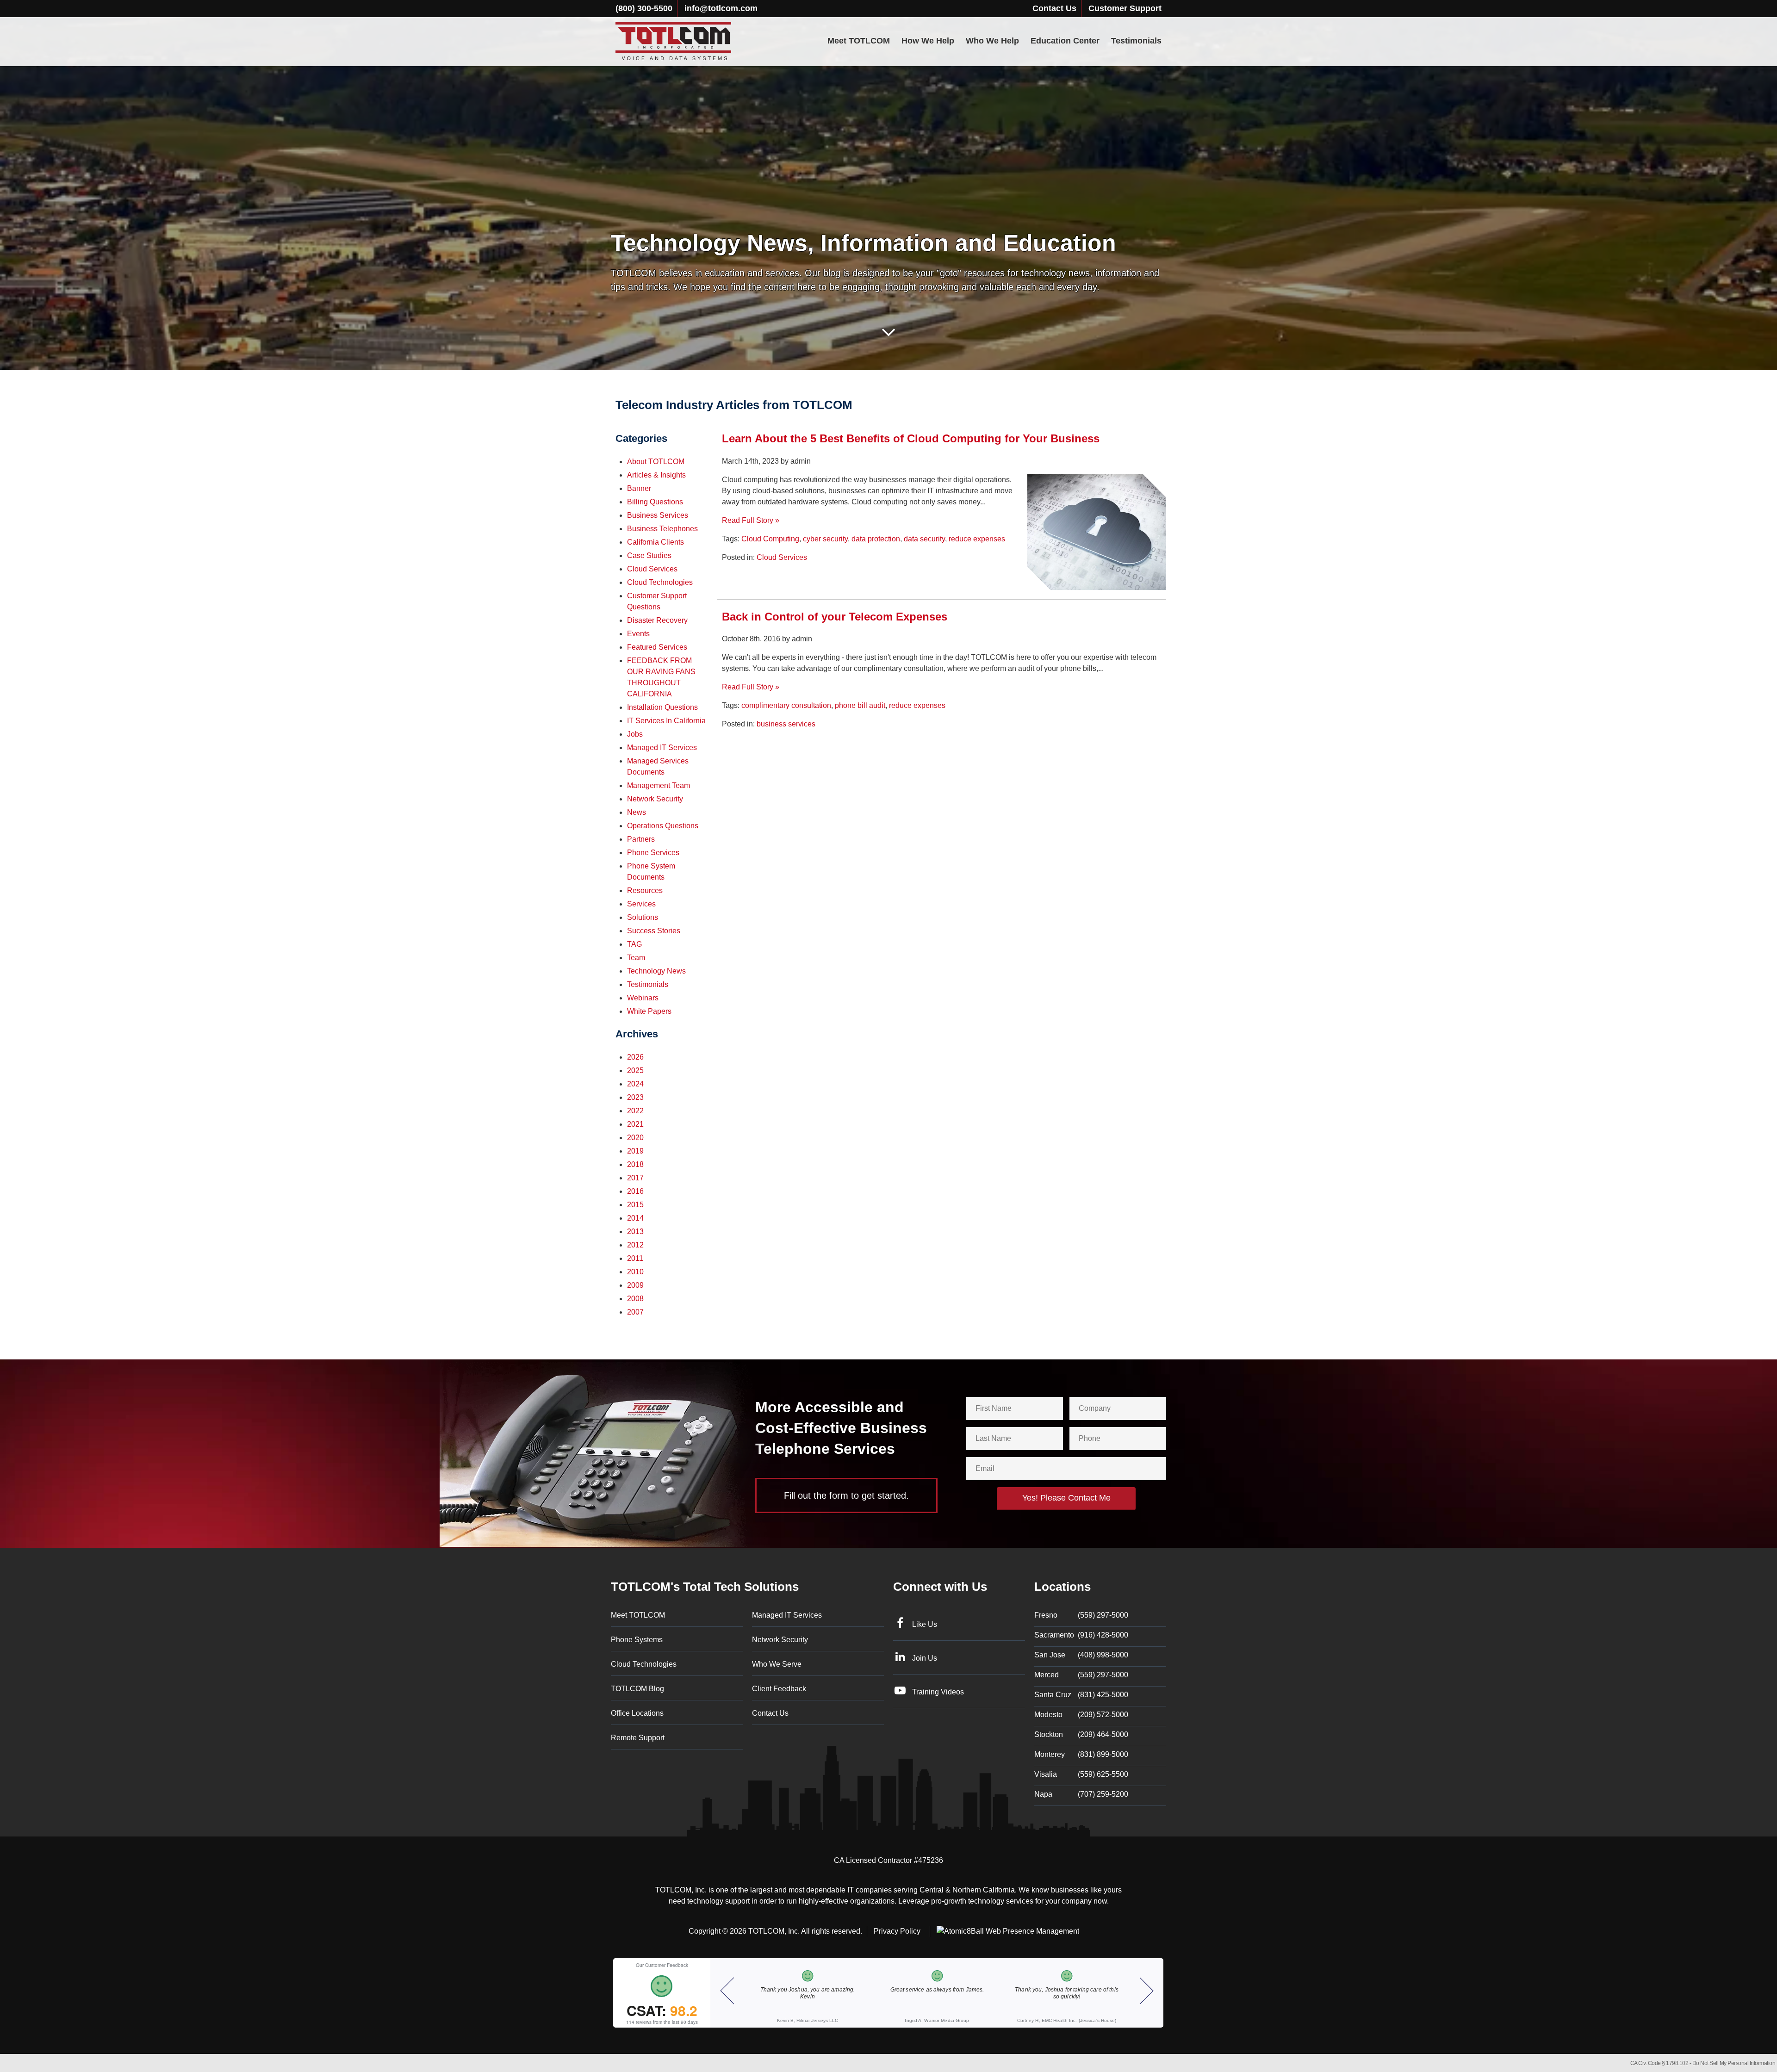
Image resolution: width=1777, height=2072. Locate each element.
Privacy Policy (897, 1931)
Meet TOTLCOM (859, 41)
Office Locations (637, 1713)
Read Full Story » (751, 520)
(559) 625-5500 (1081, 1774)
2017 (635, 1178)
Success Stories (654, 931)
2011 (635, 1258)
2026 (635, 1057)
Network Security (655, 799)
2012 (635, 1245)
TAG (634, 944)
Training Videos (938, 1692)
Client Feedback (779, 1689)
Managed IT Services (662, 748)
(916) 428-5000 (1081, 1635)
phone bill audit (860, 705)
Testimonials (1136, 41)
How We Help (928, 41)
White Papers (649, 1011)
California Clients (656, 542)
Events (638, 634)
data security (924, 539)
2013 (635, 1231)
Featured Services (657, 647)
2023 (635, 1097)
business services (786, 724)
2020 (635, 1138)
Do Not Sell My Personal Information (1734, 2063)
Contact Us (1054, 8)
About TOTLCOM (656, 462)
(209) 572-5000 (1081, 1715)
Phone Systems (637, 1640)
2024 (635, 1084)
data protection (876, 539)
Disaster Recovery (657, 620)
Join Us (925, 1658)
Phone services (653, 853)
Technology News (656, 971)
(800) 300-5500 (644, 8)
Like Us (925, 1624)
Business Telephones (662, 529)
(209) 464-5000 (1081, 1734)
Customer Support (1125, 8)
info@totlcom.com (721, 8)
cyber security (825, 539)
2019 (635, 1151)
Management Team (659, 785)
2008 (635, 1299)
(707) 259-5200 (1081, 1794)
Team (636, 958)
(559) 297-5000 (1081, 1615)
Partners (641, 839)
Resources (645, 890)
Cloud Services (782, 557)
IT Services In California (666, 721)
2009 (635, 1285)
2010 (635, 1272)
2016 (635, 1191)
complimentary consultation (786, 705)
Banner (639, 488)
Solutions (643, 917)
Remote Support (638, 1738)
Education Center (1065, 41)
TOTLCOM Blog (637, 1689)
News (637, 812)
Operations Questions (663, 826)
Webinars (643, 998)
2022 (635, 1111)
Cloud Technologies (660, 582)
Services (641, 904)
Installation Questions (662, 707)
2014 (635, 1218)
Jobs (635, 734)
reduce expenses (977, 539)
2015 (635, 1205)
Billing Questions (655, 502)
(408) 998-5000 (1081, 1655)
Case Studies (649, 555)
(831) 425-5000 (1081, 1695)
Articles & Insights (656, 475)
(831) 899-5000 (1081, 1754)
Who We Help (992, 41)
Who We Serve (777, 1664)
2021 (635, 1124)
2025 (635, 1070)
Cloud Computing (770, 539)
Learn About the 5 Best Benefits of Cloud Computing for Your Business (911, 438)
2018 (635, 1164)
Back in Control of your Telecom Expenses (835, 617)
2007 (635, 1312)
